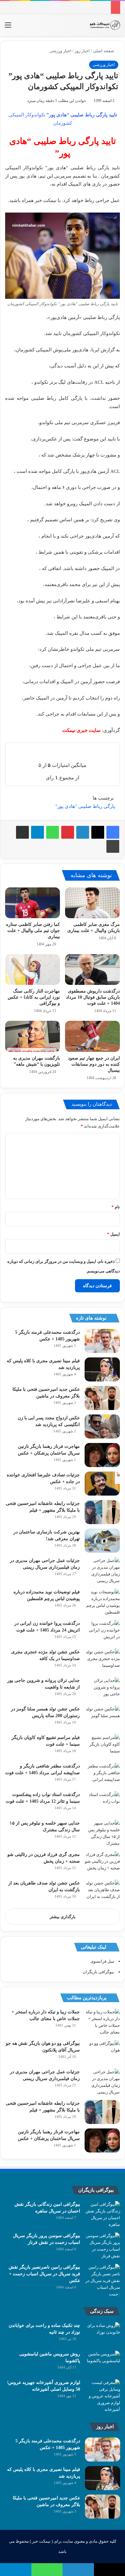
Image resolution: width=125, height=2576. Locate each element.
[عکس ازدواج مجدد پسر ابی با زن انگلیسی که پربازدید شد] (102, 1426)
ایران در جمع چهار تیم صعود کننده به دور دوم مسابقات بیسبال (94, 1064)
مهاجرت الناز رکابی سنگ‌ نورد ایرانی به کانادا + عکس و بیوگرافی (34, 997)
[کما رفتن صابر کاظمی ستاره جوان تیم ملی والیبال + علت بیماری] (33, 903)
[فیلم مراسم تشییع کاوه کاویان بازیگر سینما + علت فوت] (102, 1746)
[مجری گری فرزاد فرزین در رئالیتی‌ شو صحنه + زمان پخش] (102, 1863)
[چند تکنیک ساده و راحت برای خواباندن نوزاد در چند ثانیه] (103, 2334)
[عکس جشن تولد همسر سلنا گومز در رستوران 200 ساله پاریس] (102, 1718)
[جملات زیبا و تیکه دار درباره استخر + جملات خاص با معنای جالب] (102, 2022)
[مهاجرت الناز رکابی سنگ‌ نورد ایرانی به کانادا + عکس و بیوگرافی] (33, 969)
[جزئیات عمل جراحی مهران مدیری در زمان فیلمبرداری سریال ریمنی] (102, 1571)
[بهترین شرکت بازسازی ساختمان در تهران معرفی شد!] (102, 1541)
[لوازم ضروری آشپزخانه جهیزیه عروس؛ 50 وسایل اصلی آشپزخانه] (103, 2396)
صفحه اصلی (104, 51)
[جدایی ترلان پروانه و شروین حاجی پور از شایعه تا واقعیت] (102, 1689)
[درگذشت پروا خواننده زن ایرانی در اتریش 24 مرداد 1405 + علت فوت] (102, 1632)
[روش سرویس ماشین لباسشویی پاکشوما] (103, 2363)
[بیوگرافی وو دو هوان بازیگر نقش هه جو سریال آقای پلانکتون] (102, 2052)
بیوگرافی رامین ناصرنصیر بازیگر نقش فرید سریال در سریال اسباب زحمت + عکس (44, 2274)
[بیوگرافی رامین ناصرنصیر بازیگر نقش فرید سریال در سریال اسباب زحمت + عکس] (103, 2281)
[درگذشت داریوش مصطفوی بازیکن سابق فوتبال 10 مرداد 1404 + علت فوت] (92, 969)
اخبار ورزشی (60, 51)
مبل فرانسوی (102, 1961)
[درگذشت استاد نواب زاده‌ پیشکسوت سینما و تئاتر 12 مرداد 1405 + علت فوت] (102, 1803)
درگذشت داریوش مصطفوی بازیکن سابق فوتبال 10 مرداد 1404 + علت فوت (93, 997)
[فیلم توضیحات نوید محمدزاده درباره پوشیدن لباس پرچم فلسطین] (102, 1602)
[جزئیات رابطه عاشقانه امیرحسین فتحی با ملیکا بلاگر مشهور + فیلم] (102, 1512)
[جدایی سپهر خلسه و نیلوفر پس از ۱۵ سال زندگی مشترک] (102, 1833)
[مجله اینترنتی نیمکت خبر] (105, 25)
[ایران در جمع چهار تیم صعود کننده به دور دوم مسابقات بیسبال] (92, 1036)
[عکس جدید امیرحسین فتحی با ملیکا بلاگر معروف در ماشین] (102, 1398)
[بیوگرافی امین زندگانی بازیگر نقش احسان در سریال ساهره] (103, 2214)
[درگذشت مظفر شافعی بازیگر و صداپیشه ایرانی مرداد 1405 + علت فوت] (102, 1775)
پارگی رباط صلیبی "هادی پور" (85, 806)
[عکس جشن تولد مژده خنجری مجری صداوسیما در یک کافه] (102, 1661)
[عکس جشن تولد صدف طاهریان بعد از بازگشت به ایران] (102, 1892)
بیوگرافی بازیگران (98, 1972)
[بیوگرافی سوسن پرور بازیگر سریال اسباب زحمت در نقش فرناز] (103, 2246)
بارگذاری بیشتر (63, 1917)
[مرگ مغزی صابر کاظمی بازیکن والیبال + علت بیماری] (92, 903)
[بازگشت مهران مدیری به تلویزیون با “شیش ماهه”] (33, 1036)
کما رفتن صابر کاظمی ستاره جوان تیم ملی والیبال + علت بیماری (33, 931)
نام (116, 1207)
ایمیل (113, 1234)
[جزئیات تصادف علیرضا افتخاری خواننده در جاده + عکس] (102, 1484)
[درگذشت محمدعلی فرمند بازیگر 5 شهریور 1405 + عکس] (102, 1341)
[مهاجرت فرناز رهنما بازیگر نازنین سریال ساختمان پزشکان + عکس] (102, 1455)
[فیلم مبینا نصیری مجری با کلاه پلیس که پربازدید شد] (102, 1369)
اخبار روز (82, 51)
